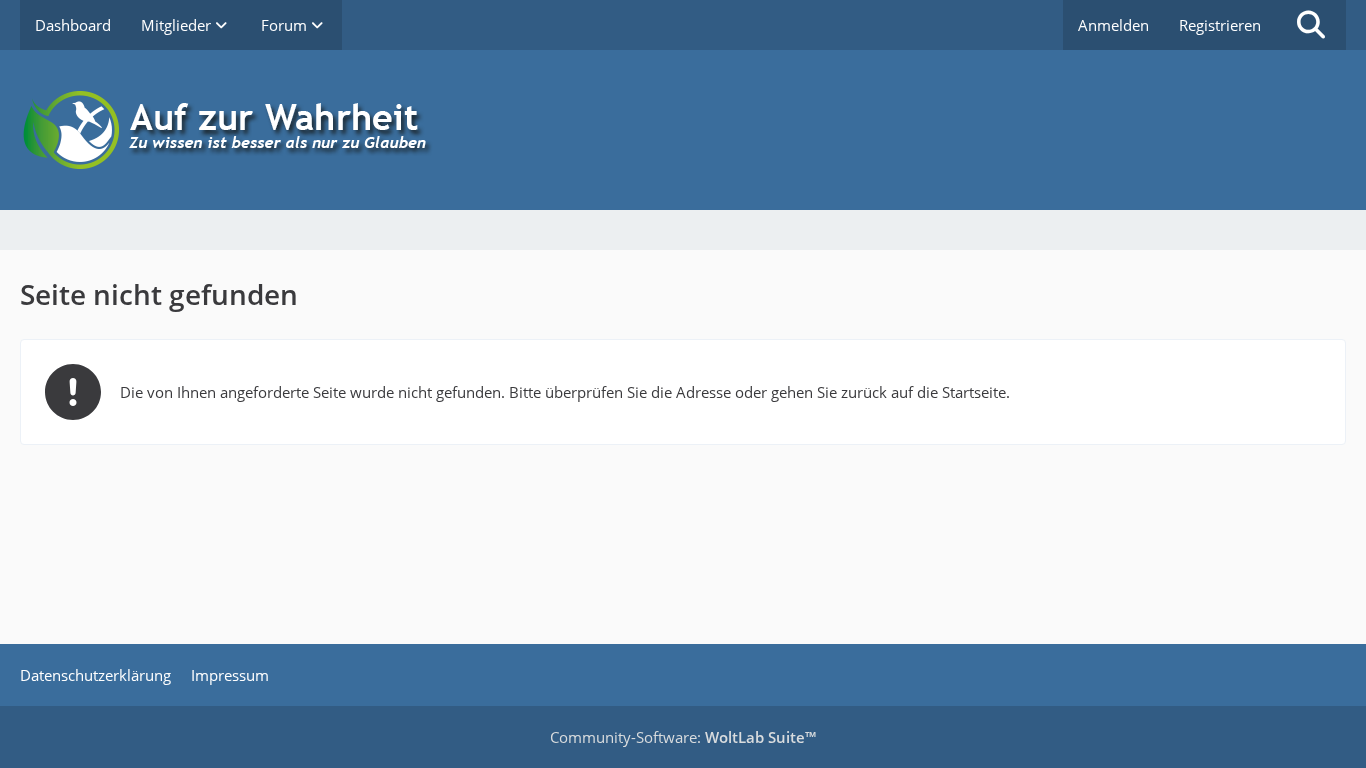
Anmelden (1113, 25)
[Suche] (1311, 25)
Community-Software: (683, 737)
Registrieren (1220, 25)
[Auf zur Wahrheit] (683, 130)
